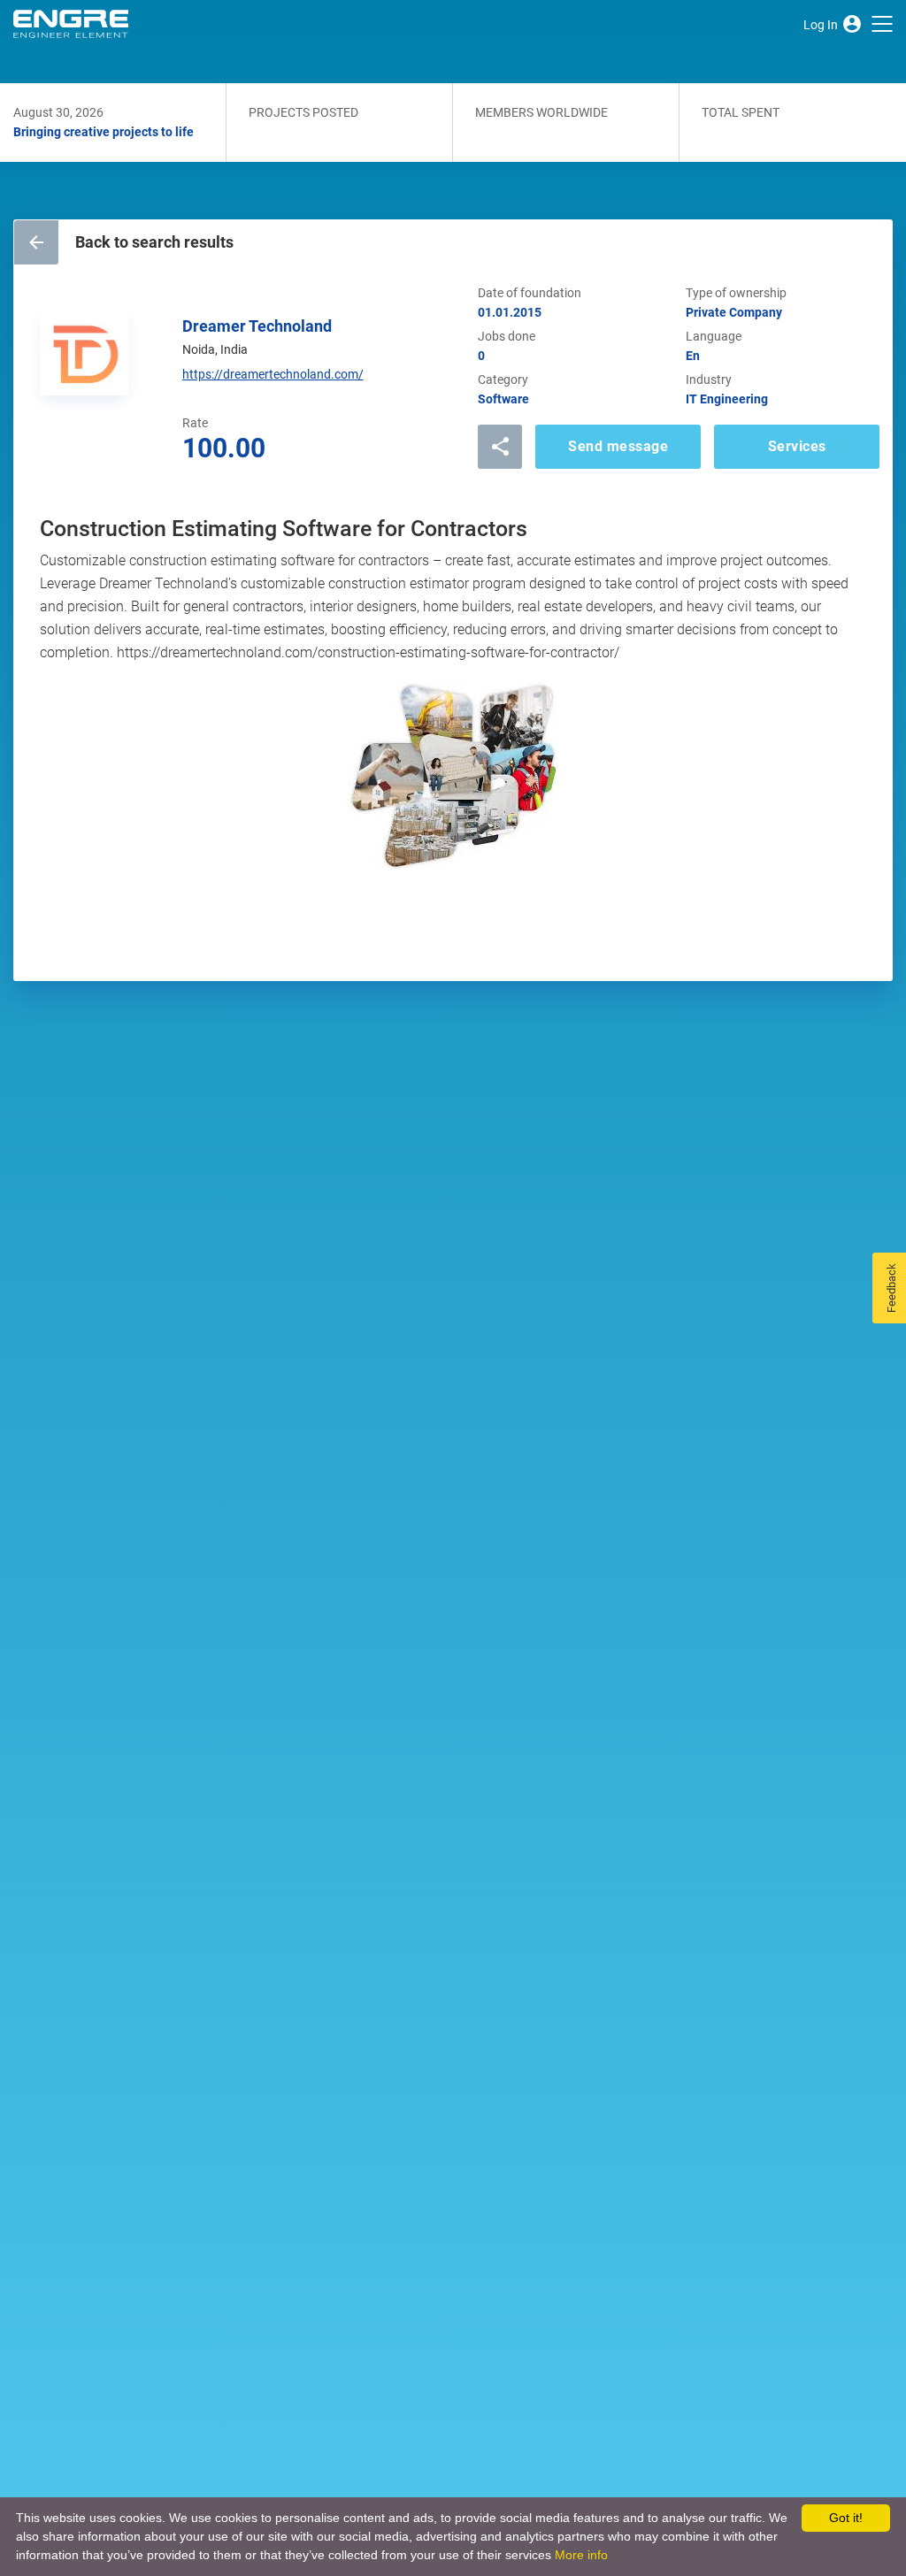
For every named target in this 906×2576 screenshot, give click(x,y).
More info (581, 2555)
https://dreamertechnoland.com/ (273, 374)
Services (797, 446)
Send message (618, 446)
